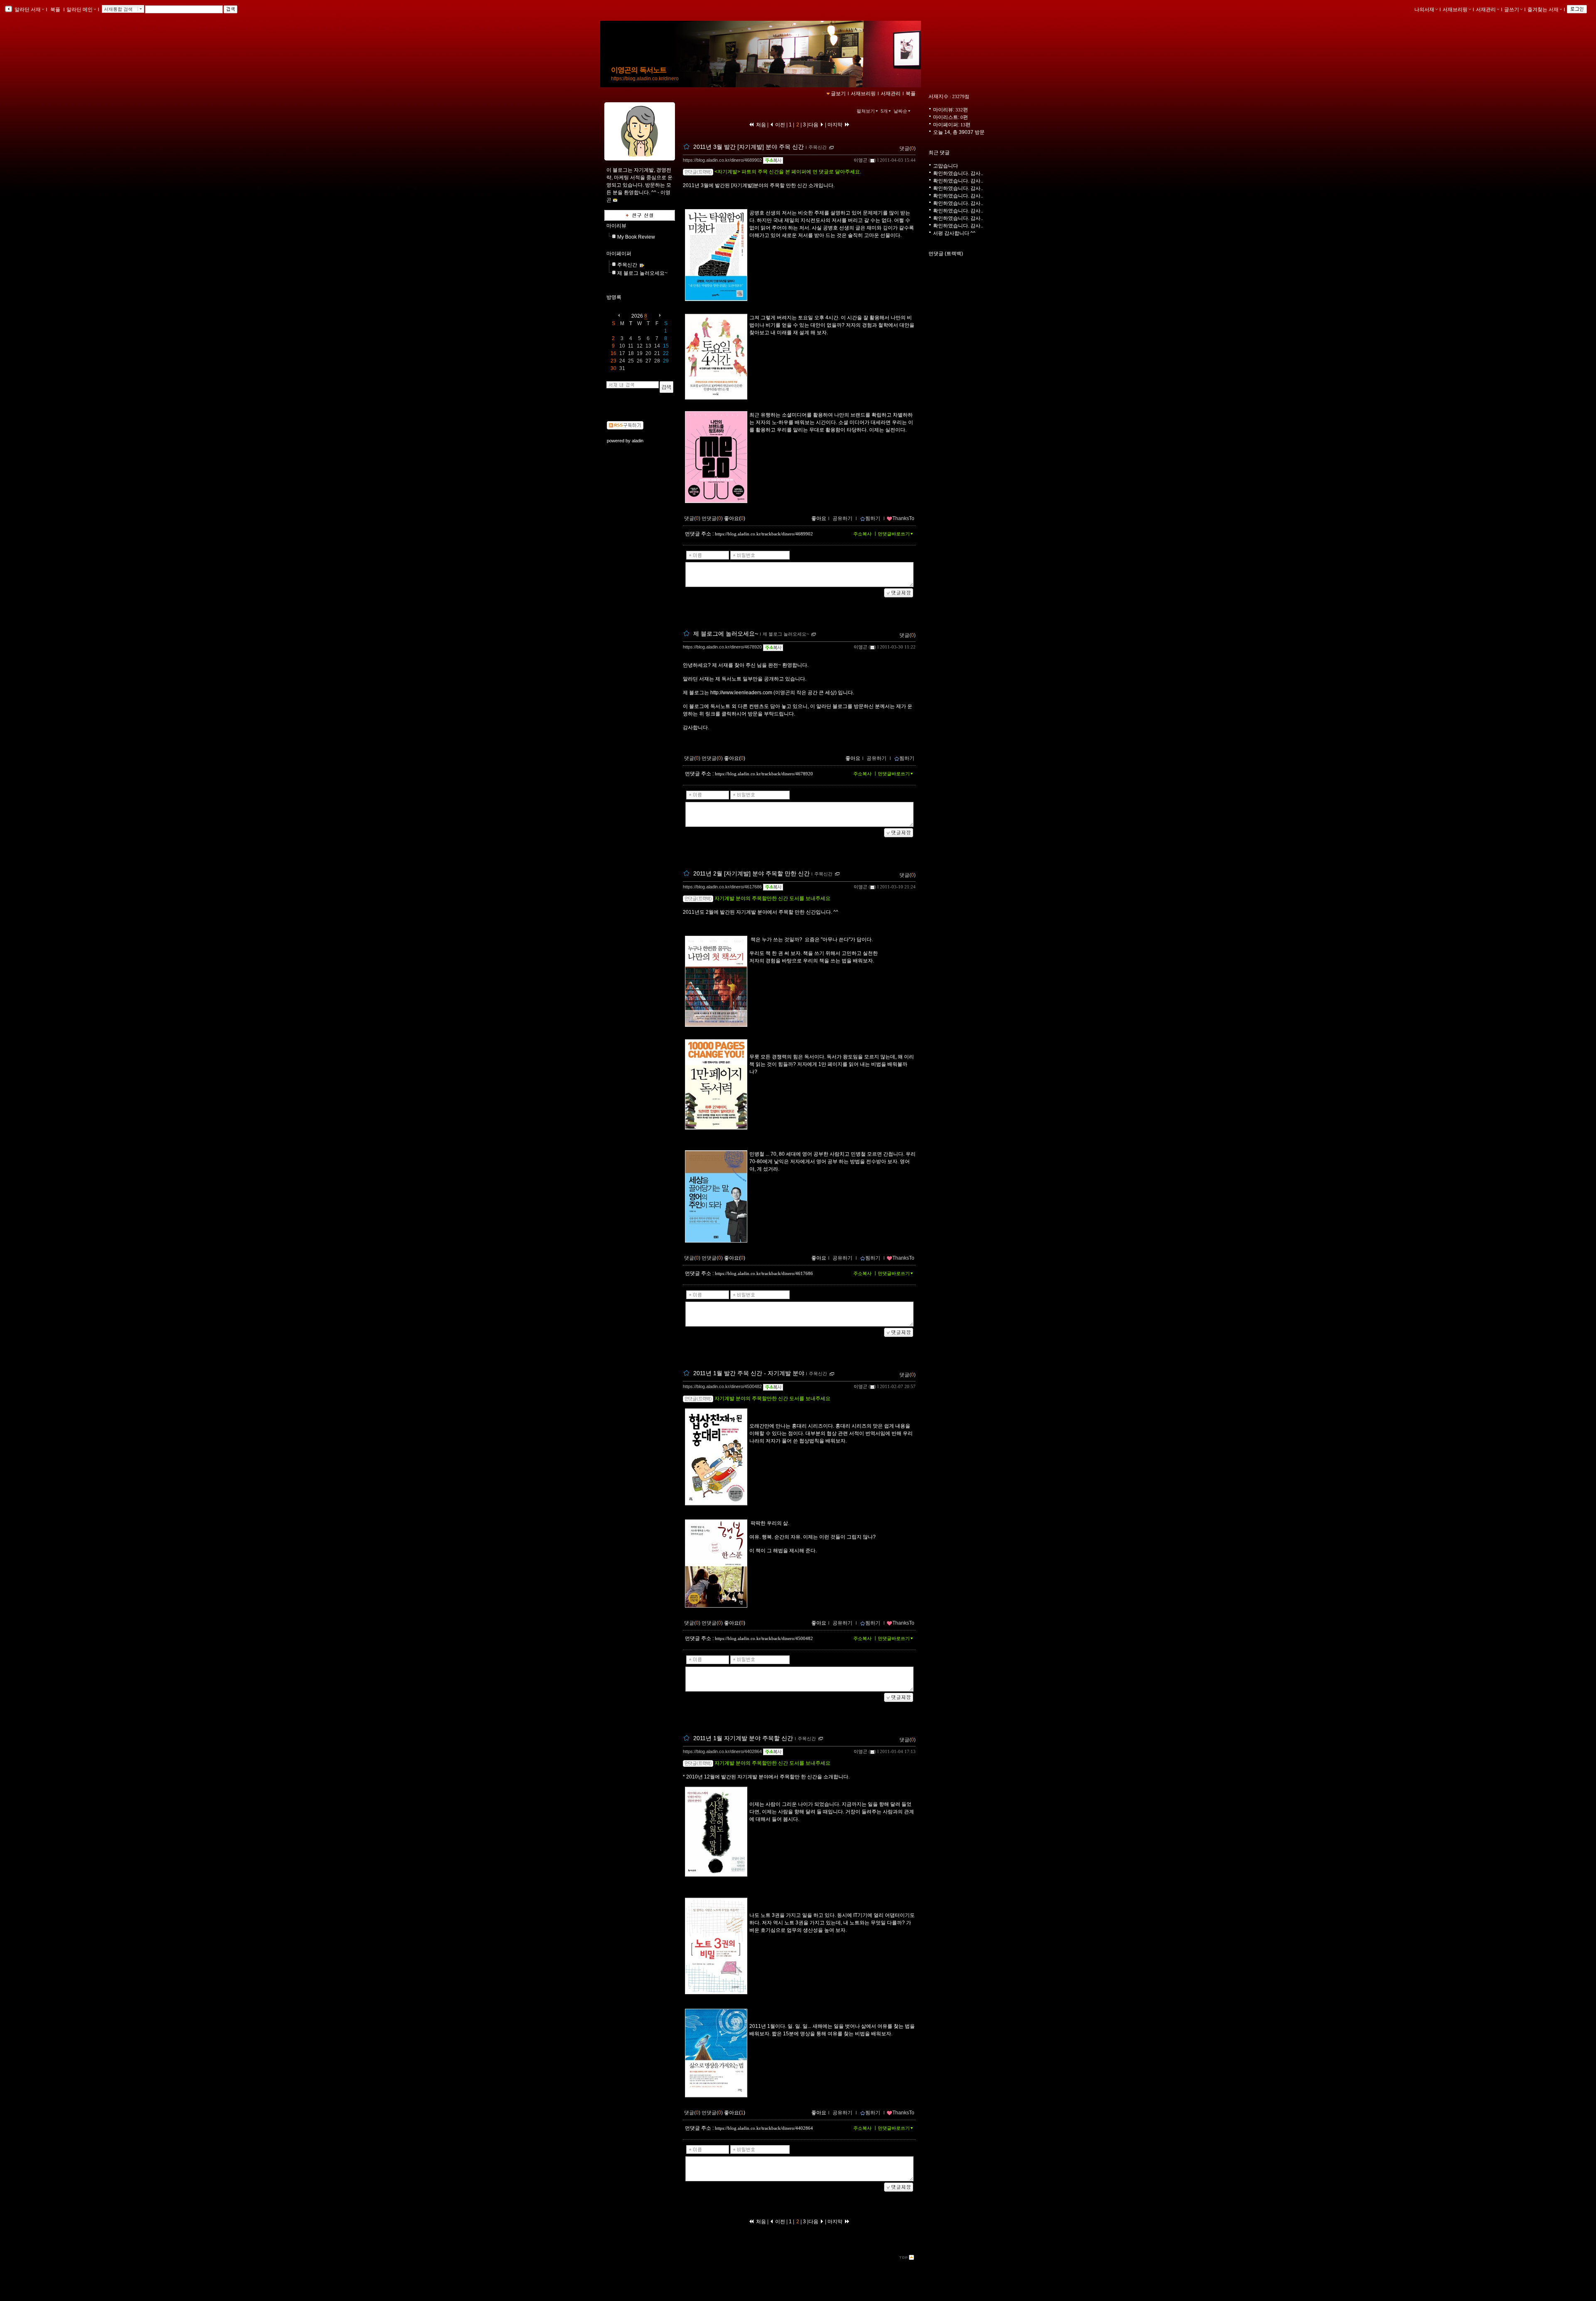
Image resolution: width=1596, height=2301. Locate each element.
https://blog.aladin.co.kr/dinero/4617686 (722, 887)
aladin (638, 441)
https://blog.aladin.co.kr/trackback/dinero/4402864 (764, 2128)
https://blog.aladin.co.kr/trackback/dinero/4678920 (764, 774)
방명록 (614, 297)
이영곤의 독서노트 (639, 70)
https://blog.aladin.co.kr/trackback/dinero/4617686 (764, 1273)
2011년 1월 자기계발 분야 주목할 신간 (743, 1738)
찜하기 (873, 518)
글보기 (838, 94)
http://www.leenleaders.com (741, 693)
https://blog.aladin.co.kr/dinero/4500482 (722, 1386)
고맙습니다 (946, 166)
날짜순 (900, 111)
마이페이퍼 (619, 254)
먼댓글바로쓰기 (894, 534)
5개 (884, 111)
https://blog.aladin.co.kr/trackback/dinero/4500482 (764, 1638)
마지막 (836, 125)
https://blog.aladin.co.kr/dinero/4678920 (722, 647)
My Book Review (636, 237)
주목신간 (627, 265)
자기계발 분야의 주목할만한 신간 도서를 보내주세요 (772, 898)
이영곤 (861, 160)
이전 (780, 125)
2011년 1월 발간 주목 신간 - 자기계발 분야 (749, 1374)
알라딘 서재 (27, 10)
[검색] (666, 387)
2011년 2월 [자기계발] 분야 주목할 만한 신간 (751, 873)
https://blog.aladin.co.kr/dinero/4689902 (722, 160)
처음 (760, 125)
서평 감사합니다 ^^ (954, 233)
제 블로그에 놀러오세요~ (726, 634)
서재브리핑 (1455, 10)
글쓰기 (1512, 10)
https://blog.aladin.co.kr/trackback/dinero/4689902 (764, 534)
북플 (55, 10)
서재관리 (1486, 10)
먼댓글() (712, 518)
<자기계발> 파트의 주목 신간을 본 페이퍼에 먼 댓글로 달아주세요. (788, 172)
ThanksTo (903, 518)
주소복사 (862, 534)
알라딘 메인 (80, 10)
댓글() (908, 148)
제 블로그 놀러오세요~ (642, 273)
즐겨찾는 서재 (1543, 10)
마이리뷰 (616, 226)
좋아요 (819, 518)
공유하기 (842, 518)
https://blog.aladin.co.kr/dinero (645, 79)
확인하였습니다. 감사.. (958, 173)
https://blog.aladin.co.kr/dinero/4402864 (722, 1751)
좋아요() (735, 518)
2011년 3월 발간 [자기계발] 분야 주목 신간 (749, 147)
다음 (814, 125)
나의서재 (1424, 10)
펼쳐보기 (866, 111)
